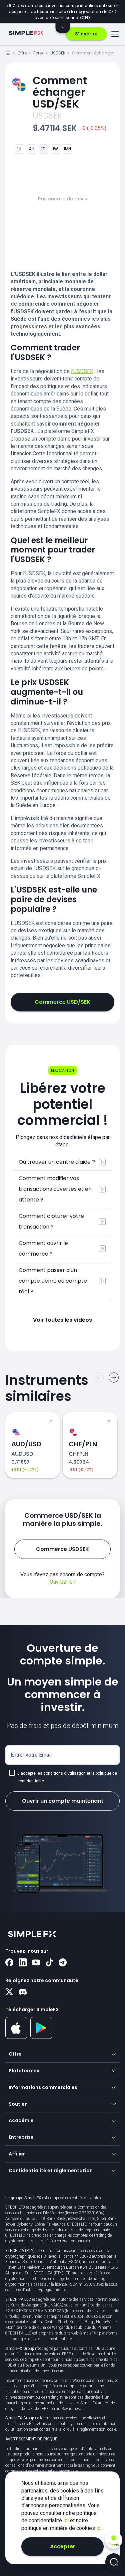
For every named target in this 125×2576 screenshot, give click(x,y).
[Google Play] (41, 2037)
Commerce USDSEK (62, 1549)
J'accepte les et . (67, 1777)
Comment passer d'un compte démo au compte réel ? (53, 1281)
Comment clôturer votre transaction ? (51, 1221)
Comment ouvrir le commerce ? (43, 1248)
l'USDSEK (82, 371)
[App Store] (16, 2038)
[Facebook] (9, 1963)
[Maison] (8, 54)
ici (67, 2520)
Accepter (63, 2546)
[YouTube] (36, 1963)
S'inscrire (86, 34)
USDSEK (58, 53)
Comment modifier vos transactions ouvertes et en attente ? (55, 1189)
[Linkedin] (23, 1963)
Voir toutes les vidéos (62, 1320)
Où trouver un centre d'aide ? (57, 1162)
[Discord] (23, 1992)
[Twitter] (9, 1992)
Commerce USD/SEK (62, 1002)
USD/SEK (60, 92)
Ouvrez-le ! (63, 1582)
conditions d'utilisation (64, 1773)
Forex (38, 53)
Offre (22, 53)
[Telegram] (63, 1963)
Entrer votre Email (31, 1755)
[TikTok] (49, 1963)
